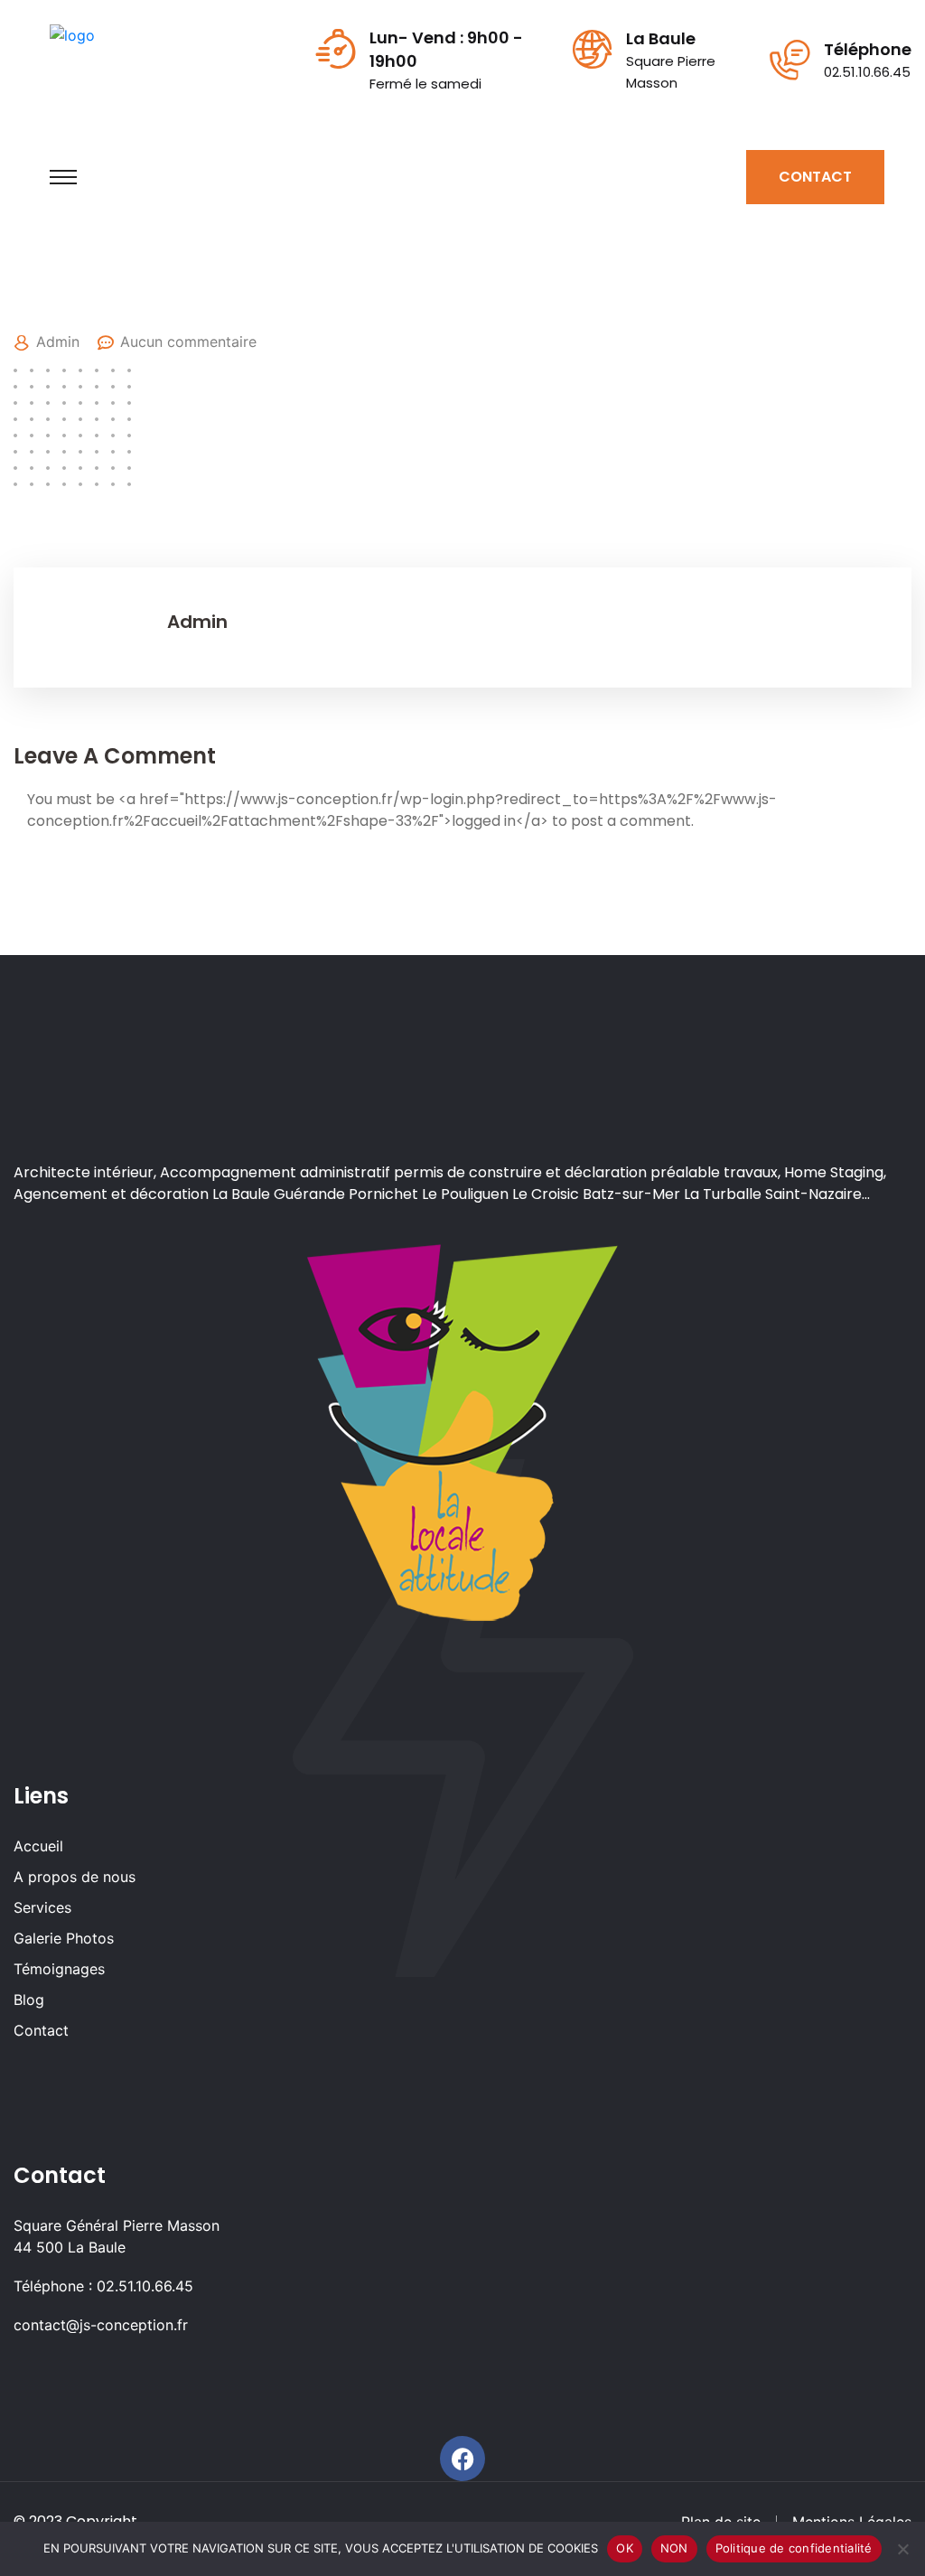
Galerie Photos (64, 1938)
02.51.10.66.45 (867, 72)
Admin (58, 342)
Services (42, 1907)
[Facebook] (462, 2459)
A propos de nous (75, 1877)
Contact (41, 2030)
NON (674, 2548)
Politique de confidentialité (794, 2548)
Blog (29, 2000)
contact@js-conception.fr (101, 2325)
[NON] (902, 2549)
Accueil (38, 1846)
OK (625, 2548)
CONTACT (815, 177)
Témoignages (59, 1969)
